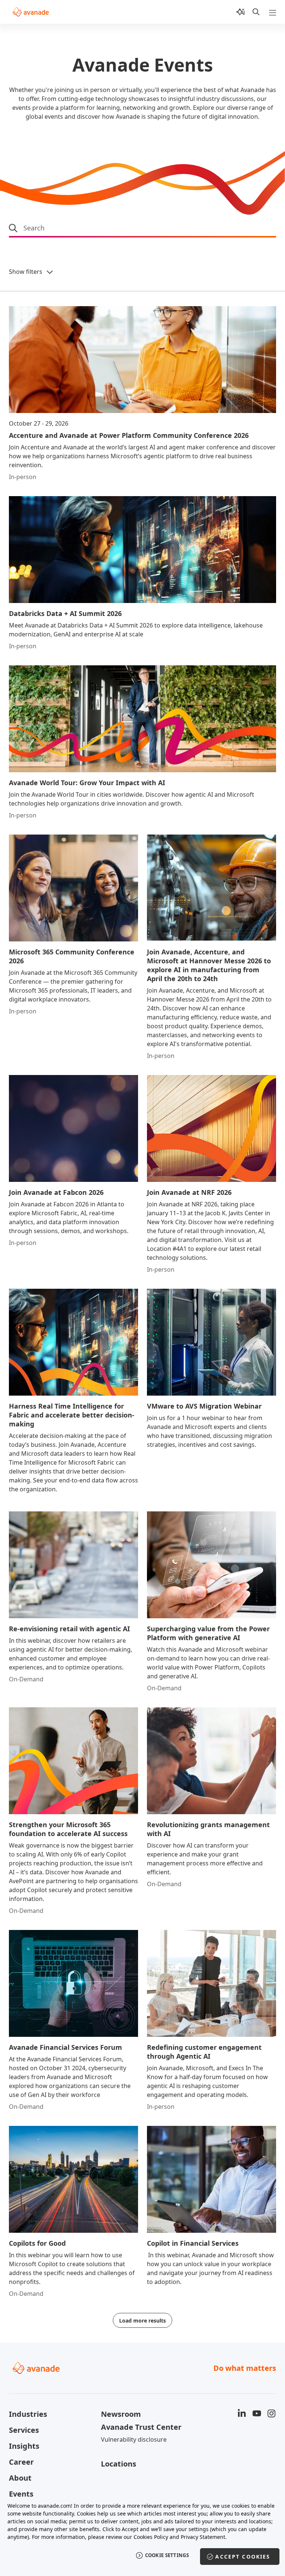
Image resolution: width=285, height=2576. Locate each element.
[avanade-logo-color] (31, 12)
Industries (28, 2414)
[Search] (256, 12)
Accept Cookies (243, 2557)
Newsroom (121, 2414)
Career (21, 2462)
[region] (142, 2535)
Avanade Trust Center (141, 2427)
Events (21, 2494)
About (20, 2478)
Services (24, 2430)
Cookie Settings (167, 2555)
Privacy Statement (203, 2537)
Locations (119, 2464)
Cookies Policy (151, 2537)
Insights (24, 2446)
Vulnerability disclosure (134, 2439)
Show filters (26, 272)
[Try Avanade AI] (240, 12)
